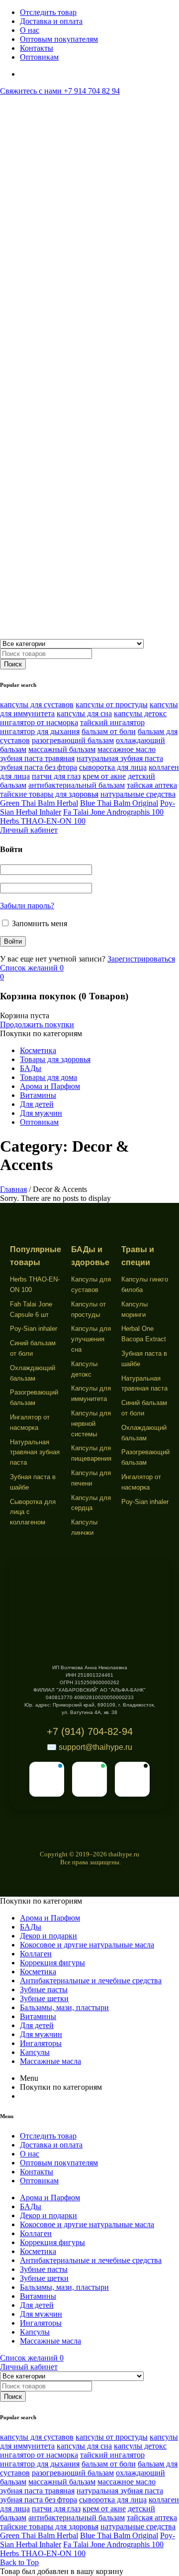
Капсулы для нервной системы (91, 1424)
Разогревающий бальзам (34, 1397)
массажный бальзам (62, 749)
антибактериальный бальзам (77, 785)
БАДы (31, 1068)
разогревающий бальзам (73, 740)
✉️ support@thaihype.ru (89, 1747)
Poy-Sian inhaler (34, 1329)
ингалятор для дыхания (40, 731)
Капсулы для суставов (91, 1285)
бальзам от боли (109, 731)
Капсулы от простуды (89, 1309)
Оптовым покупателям (59, 39)
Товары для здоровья (55, 1059)
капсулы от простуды (112, 704)
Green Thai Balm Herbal (39, 803)
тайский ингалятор (112, 722)
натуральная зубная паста (120, 758)
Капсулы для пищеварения (91, 1453)
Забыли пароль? (27, 906)
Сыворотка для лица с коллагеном (33, 1512)
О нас (30, 30)
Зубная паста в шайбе (33, 1482)
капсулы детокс (140, 713)
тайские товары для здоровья (49, 794)
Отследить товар (48, 12)
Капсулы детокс (84, 1369)
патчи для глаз (56, 776)
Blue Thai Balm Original (119, 803)
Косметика (38, 1050)
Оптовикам (39, 57)
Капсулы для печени (91, 1478)
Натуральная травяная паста (144, 1384)
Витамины (38, 1095)
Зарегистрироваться (141, 959)
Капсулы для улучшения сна (91, 1339)
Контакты (37, 48)
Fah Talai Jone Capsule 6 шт (31, 1309)
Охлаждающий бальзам (33, 1373)
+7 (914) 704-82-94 (90, 1731)
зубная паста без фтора (39, 767)
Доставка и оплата (51, 21)
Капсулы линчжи (84, 1527)
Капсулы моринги (134, 1309)
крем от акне (104, 776)
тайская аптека (152, 785)
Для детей (37, 1104)
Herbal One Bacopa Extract (144, 1334)
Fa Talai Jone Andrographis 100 (113, 812)
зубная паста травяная (37, 758)
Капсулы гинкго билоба (145, 1285)
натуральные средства (138, 794)
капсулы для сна (84, 713)
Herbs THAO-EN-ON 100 (43, 821)
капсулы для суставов (37, 704)
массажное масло (127, 749)
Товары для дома (48, 1077)
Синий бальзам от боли (33, 1348)
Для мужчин (41, 1113)
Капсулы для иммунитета (91, 1394)
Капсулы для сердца (91, 1503)
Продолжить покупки (37, 1024)
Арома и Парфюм (50, 1086)
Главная (13, 1189)
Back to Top (19, 2562)
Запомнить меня (39, 923)
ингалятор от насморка (39, 722)
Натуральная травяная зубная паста (35, 1452)
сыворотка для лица (113, 767)
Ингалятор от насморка (30, 1422)
